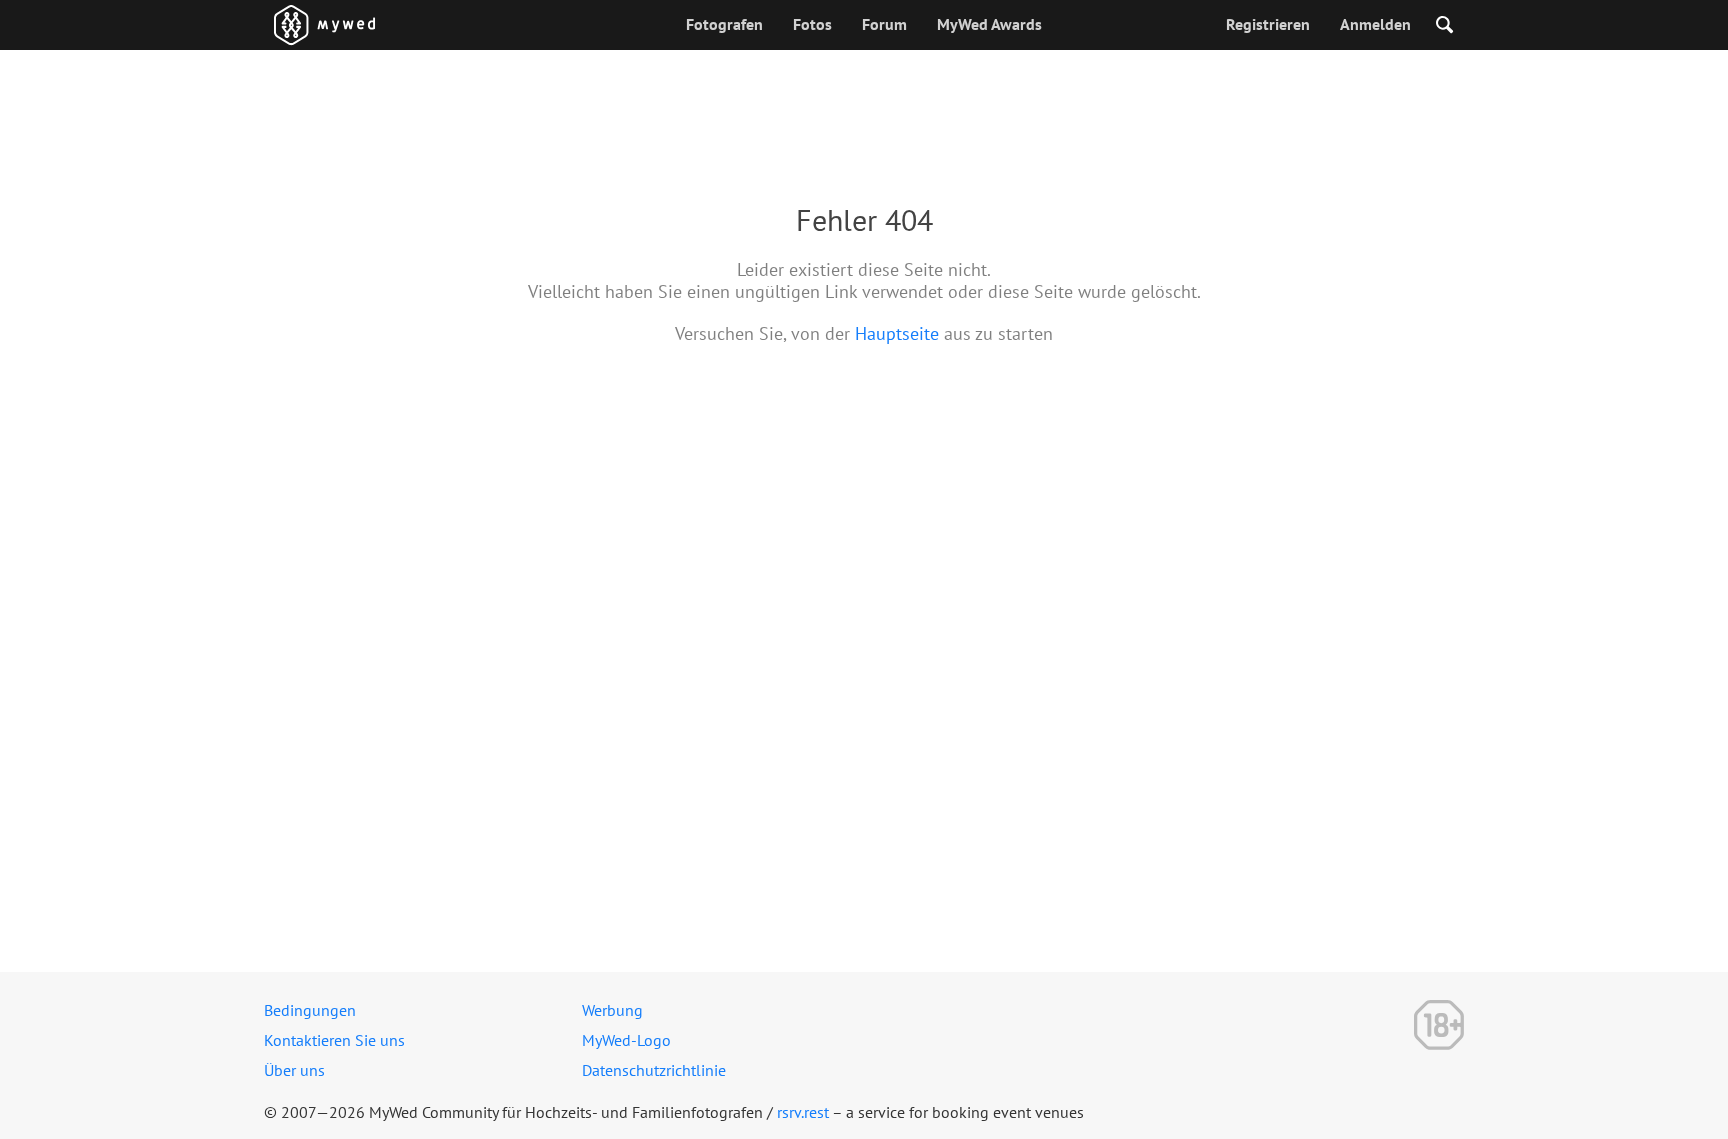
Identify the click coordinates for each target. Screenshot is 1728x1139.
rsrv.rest (803, 1112)
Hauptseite (897, 333)
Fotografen (724, 24)
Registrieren (1268, 24)
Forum (884, 24)
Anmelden (1375, 24)
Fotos (812, 24)
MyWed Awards (989, 24)
